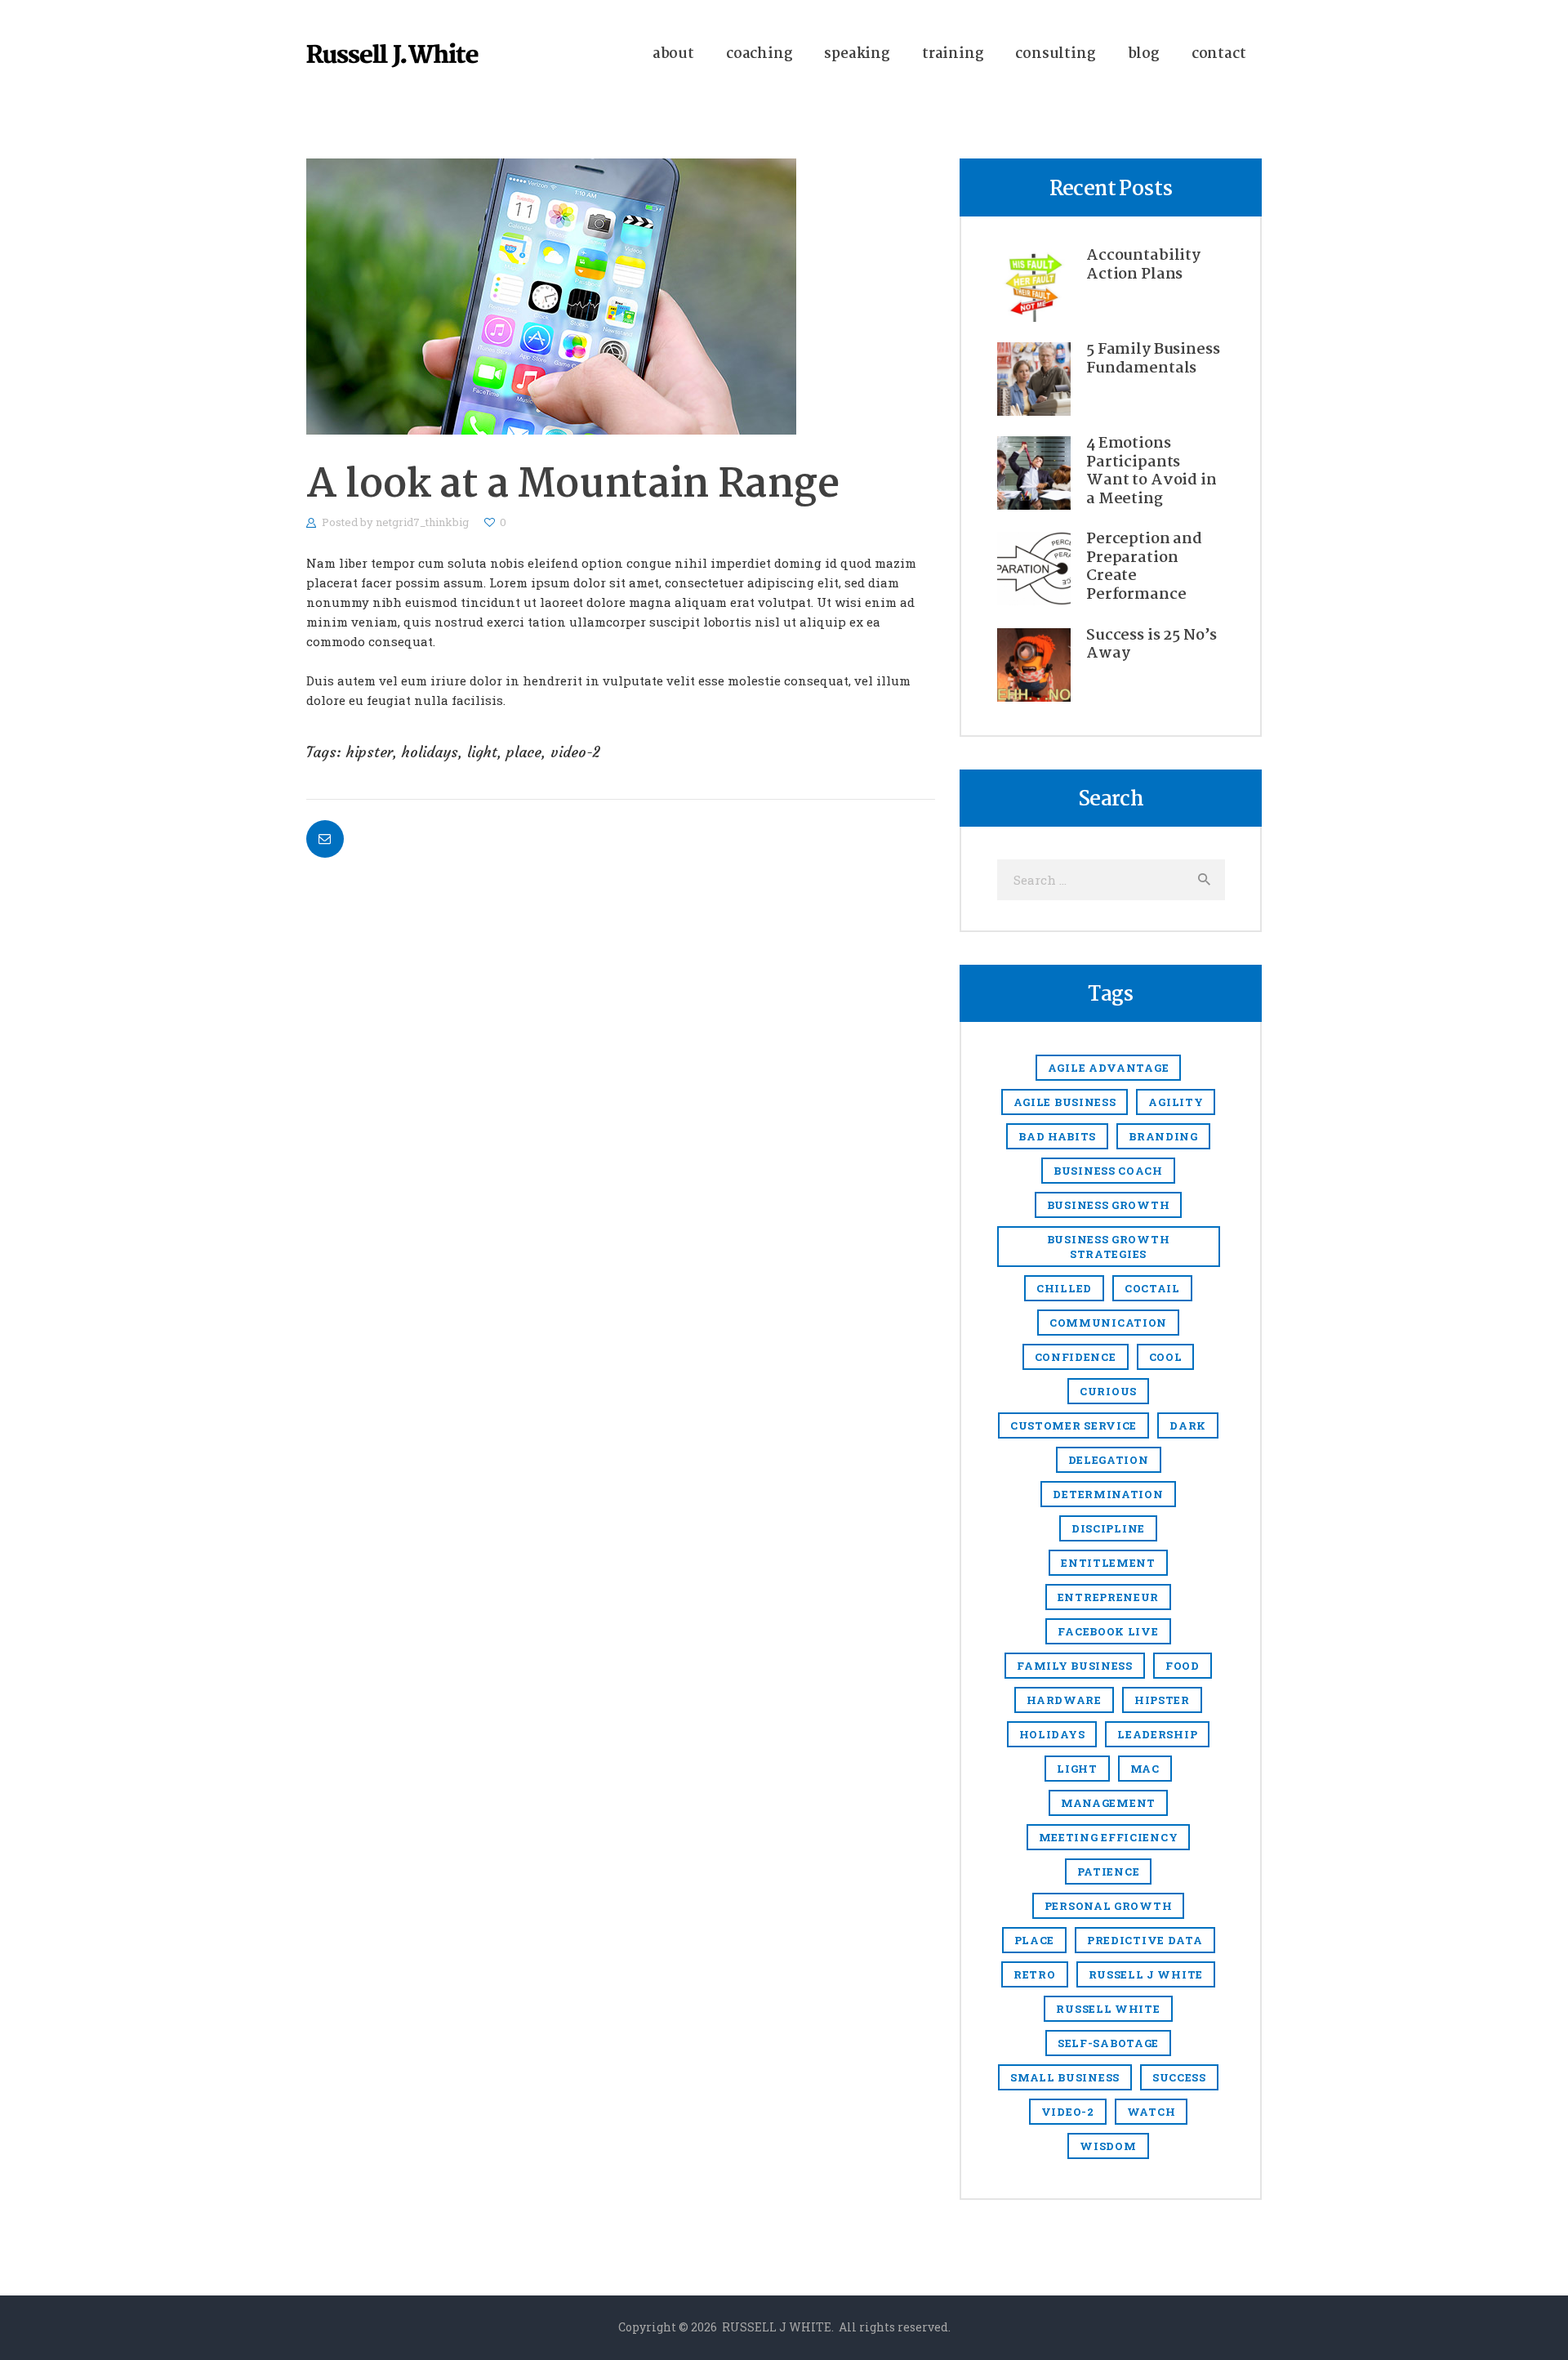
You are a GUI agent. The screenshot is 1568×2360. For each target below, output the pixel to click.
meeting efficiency (1109, 1837)
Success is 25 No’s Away (1151, 645)
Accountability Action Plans (1143, 265)
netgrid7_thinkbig (423, 522)
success (1179, 2077)
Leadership (1157, 1734)
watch (1151, 2112)
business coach (1108, 1171)
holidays (430, 752)
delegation (1109, 1460)
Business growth (1109, 1205)
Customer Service (1074, 1425)
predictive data (1145, 1940)
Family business (1075, 1666)
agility (1176, 1102)
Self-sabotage (1108, 2043)
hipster (370, 752)
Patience (1109, 1871)
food (1183, 1666)
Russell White (1108, 2009)
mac (1145, 1769)
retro (1035, 1974)
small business (1065, 2077)
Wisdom (1108, 2146)
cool (1166, 1357)
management (1108, 1803)
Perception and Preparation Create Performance (1144, 567)
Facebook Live (1108, 1631)
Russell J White (1146, 1974)
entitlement (1108, 1563)
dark (1188, 1425)
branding (1163, 1136)
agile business (1065, 1102)
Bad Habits (1057, 1136)
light (482, 752)
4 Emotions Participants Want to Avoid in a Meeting (1151, 471)
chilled (1064, 1288)
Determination (1108, 1494)
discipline (1108, 1528)
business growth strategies (1109, 1247)
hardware (1064, 1700)
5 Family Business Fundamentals (1153, 359)
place (524, 752)
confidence (1076, 1357)
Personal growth (1109, 1906)
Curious (1108, 1391)
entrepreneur (1108, 1597)
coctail (1152, 1288)
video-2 (575, 752)
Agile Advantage (1109, 1068)
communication (1108, 1323)
